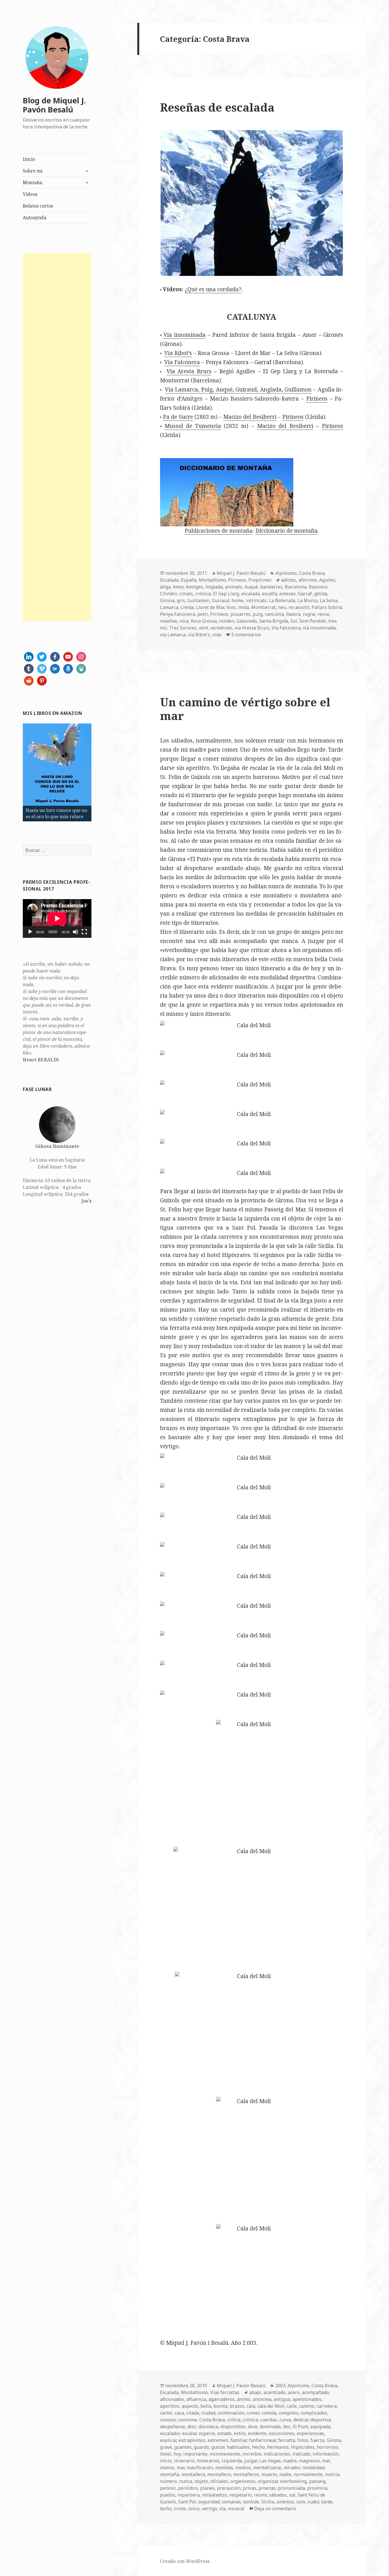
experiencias (310, 2433)
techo (166, 2509)
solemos (285, 2502)
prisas (250, 2488)
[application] (57, 918)
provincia (317, 2488)
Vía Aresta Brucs (189, 371)
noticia (332, 2474)
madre (290, 2461)
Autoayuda (35, 218)
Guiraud (221, 600)
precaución (229, 2488)
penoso (168, 2488)
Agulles (327, 580)
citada (193, 2413)
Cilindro (169, 594)
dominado (270, 2427)
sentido (251, 2502)
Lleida (187, 607)
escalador (170, 2433)
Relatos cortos (38, 206)
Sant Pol (187, 2502)
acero (294, 2392)
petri (203, 614)
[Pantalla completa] (84, 932)
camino (307, 2406)
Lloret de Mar (210, 607)
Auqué (251, 587)
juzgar (251, 2461)
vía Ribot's (199, 635)
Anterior (13, 771)
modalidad (313, 2468)
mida (244, 607)
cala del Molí (271, 2406)
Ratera (293, 614)
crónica (203, 594)
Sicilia (268, 2502)
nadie (285, 2474)
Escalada (169, 580)
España (189, 580)
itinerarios (208, 2461)
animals (234, 587)
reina (323, 614)
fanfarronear (262, 2440)
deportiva (321, 2420)
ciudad (208, 2413)
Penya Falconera (178, 614)
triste (180, 2509)
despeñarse (173, 2427)
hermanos (278, 2447)
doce (253, 2427)
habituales (238, 2447)
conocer (168, 2420)
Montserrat (263, 607)
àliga (165, 587)
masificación (200, 2468)
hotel (166, 2454)
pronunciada (291, 2488)
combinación (231, 2413)
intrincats (256, 600)
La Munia (307, 600)
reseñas (169, 621)
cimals (186, 594)
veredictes (221, 628)
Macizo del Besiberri (250, 417)
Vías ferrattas (225, 2392)
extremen (218, 2440)
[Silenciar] (75, 932)
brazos (237, 2406)
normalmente (308, 2474)
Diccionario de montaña (286, 531)
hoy (177, 2454)
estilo (240, 2433)
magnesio (309, 2461)
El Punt (300, 2427)
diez (192, 2427)
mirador (292, 2468)
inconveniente (225, 2454)
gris (181, 600)
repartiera (189, 2495)
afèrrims (308, 580)
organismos (243, 2481)
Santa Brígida (274, 621)
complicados (314, 2413)
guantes (183, 2447)
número (168, 2481)
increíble (252, 2454)
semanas (231, 2502)
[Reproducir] (30, 932)
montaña (170, 2474)
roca (184, 621)
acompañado (315, 2392)
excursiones (282, 2433)
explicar (168, 2440)
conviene (188, 2420)
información (326, 2454)
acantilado (275, 2392)
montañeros (246, 2474)
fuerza (317, 2440)
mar (180, 2468)
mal (326, 2461)
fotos (303, 2440)
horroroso (327, 2447)
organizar (268, 2481)
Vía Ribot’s (178, 353)
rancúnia (274, 614)
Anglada (214, 587)
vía (222, 2509)
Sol (294, 621)
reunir (260, 2495)
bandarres (271, 587)
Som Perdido (313, 621)
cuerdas (269, 2420)
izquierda (232, 2461)
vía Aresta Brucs (252, 628)
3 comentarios (246, 635)
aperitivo (170, 2406)
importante (195, 2454)
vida (217, 635)
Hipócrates (303, 2447)
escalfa (270, 594)
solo (301, 2502)
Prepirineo (260, 580)
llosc (231, 607)
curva (285, 2420)
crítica (234, 2420)
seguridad (209, 2502)
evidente (257, 2433)
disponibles (233, 2427)
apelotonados (307, 2399)
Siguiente (101, 771)
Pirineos (317, 399)
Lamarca (169, 607)
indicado (301, 2454)
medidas (224, 2468)
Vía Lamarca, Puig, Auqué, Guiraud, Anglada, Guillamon (238, 389)
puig (258, 614)
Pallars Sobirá (327, 607)
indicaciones (277, 2454)
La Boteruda (282, 600)
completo (289, 2413)
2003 (280, 2386)
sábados (278, 2495)
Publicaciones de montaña (219, 531)
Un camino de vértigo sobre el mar (245, 709)
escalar (189, 2433)
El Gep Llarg (226, 594)
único (194, 2509)
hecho (258, 2447)
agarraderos (222, 2399)
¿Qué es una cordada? (213, 289)
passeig (317, 2481)
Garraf (305, 594)
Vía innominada (185, 335)
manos (167, 2468)
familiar (238, 2440)
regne (309, 614)
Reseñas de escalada (217, 107)
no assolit (299, 607)
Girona (167, 600)
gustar (218, 2447)
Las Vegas (270, 2461)
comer (253, 2413)
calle (292, 2406)
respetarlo (240, 2495)
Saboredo (247, 621)
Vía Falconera (182, 362)
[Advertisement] (57, 437)
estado (224, 2433)
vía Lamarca (173, 635)
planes (207, 2488)
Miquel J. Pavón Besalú (241, 573)
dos (287, 2427)
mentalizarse (267, 2468)
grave (166, 2447)
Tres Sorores (183, 628)
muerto (269, 2474)
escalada (250, 594)
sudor (313, 2502)
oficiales (219, 2481)
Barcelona (296, 587)
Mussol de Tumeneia (193, 426)
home (238, 600)
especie (207, 2433)
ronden (227, 621)
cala (251, 2406)
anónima (262, 2399)
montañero (219, 2474)
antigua (282, 2399)
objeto (201, 2481)
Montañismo (212, 580)
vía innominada (319, 628)
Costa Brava (312, 573)
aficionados (172, 2399)
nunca (186, 2481)
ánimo (244, 2399)
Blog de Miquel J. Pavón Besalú (54, 105)
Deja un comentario (275, 2509)
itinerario (184, 2461)
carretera (327, 2406)
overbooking (293, 2481)
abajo (255, 2392)
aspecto (190, 2406)
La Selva (329, 600)
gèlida (321, 594)
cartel (166, 2413)
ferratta (287, 2440)
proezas (267, 2488)
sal (292, 2495)
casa (179, 2413)
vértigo (209, 2509)
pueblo (168, 2495)
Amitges (194, 587)
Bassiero (318, 587)
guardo (201, 2447)
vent (203, 628)
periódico (188, 2488)
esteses (287, 594)
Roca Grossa (204, 621)
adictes (289, 580)
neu (282, 607)
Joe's (86, 1201)
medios (243, 2468)
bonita (221, 2406)
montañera (193, 2474)
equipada (320, 2427)
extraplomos (192, 2440)
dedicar (301, 2420)
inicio (166, 2461)
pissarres (240, 614)
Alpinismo (286, 573)
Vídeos (30, 194)
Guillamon (198, 600)
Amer (178, 587)
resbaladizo (214, 2495)
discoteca (208, 2427)
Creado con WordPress (185, 2561)
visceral (236, 2509)
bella (206, 2406)
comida (269, 2413)
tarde (327, 2502)
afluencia (196, 2399)
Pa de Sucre (178, 417)
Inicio (29, 159)
